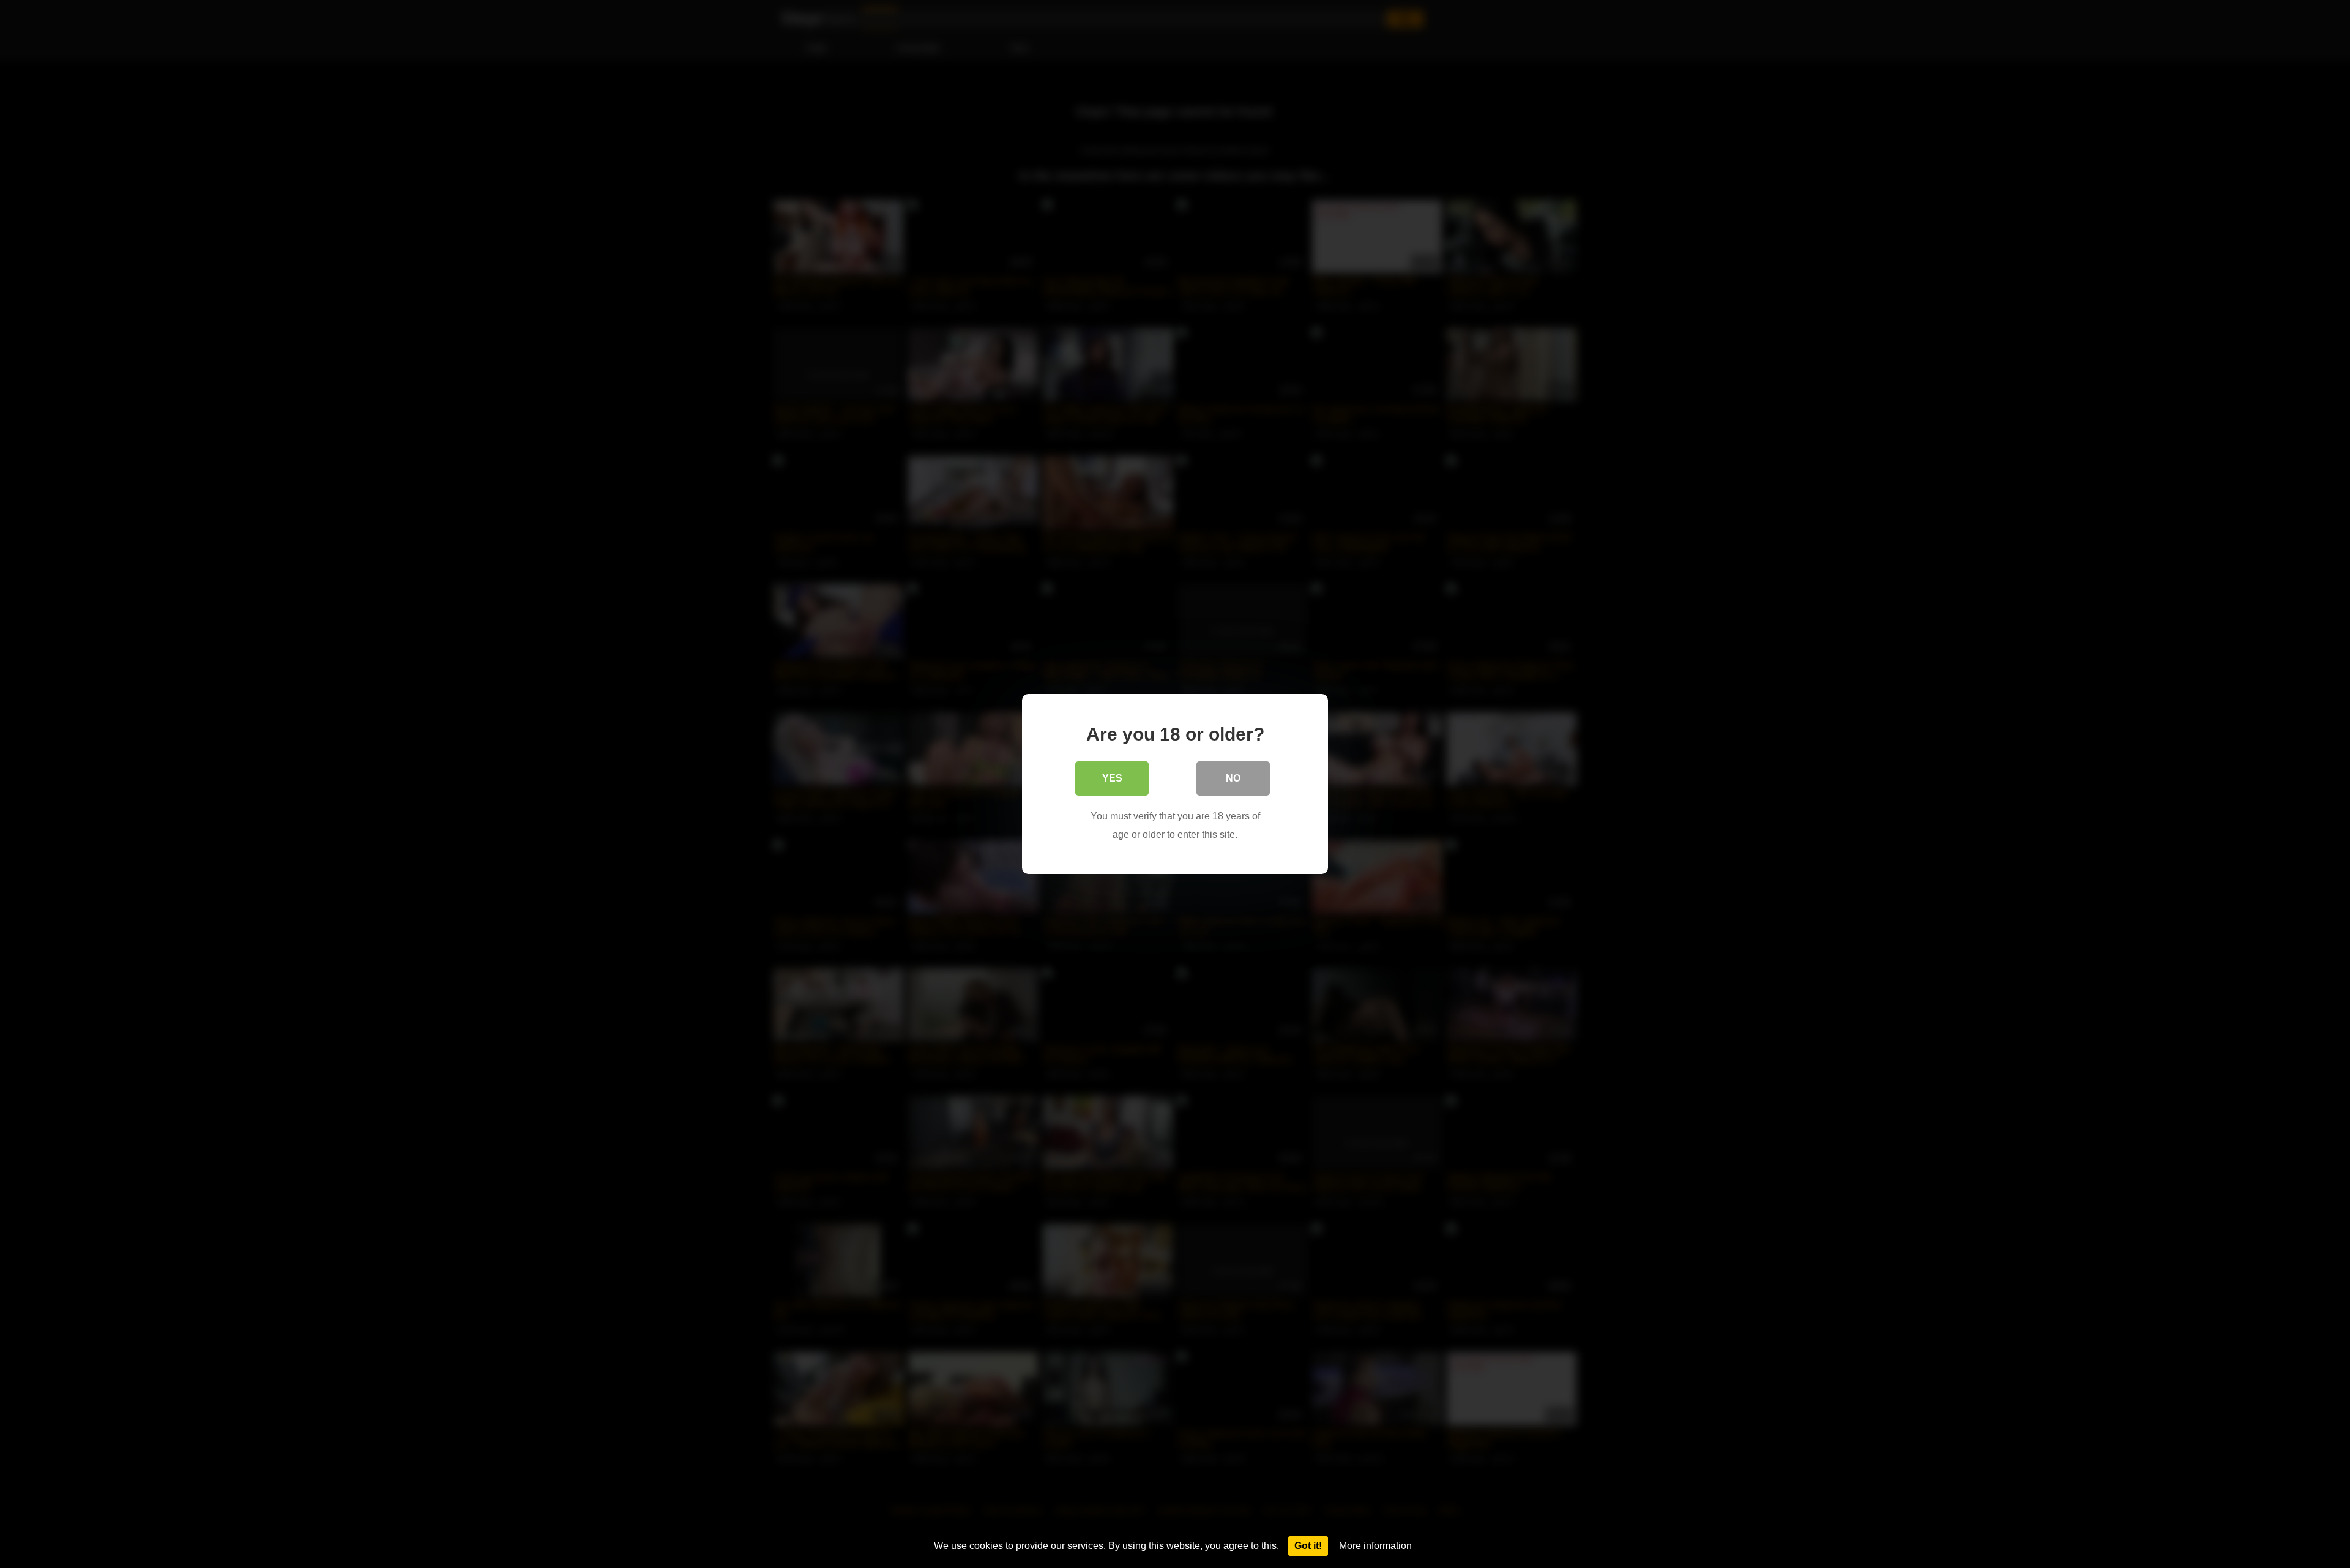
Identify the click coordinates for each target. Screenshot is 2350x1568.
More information (1375, 1546)
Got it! (1308, 1546)
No (1233, 778)
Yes (1112, 778)
